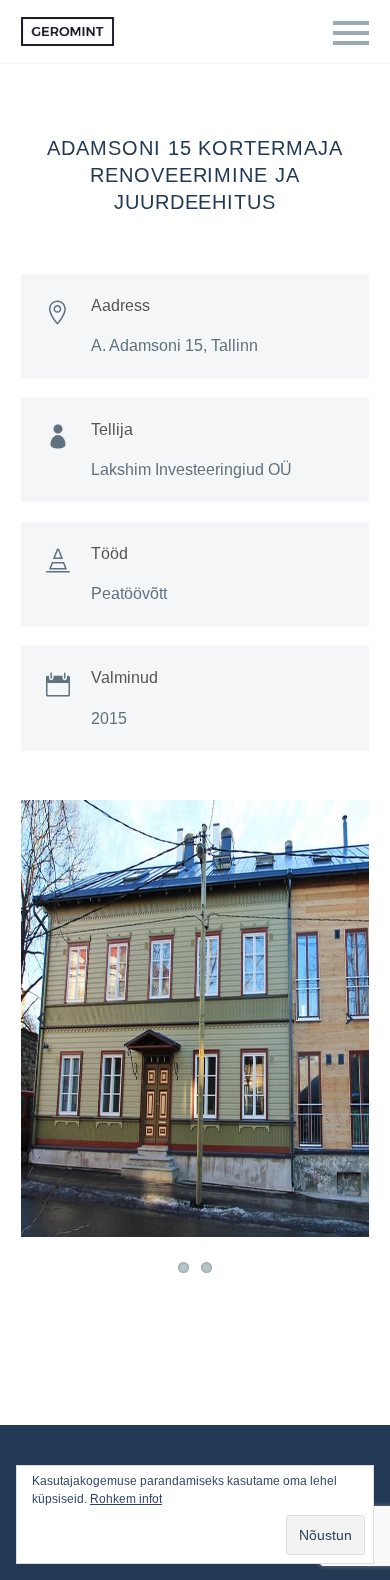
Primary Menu (351, 33)
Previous (41, 1019)
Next (349, 1019)
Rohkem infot (126, 1499)
